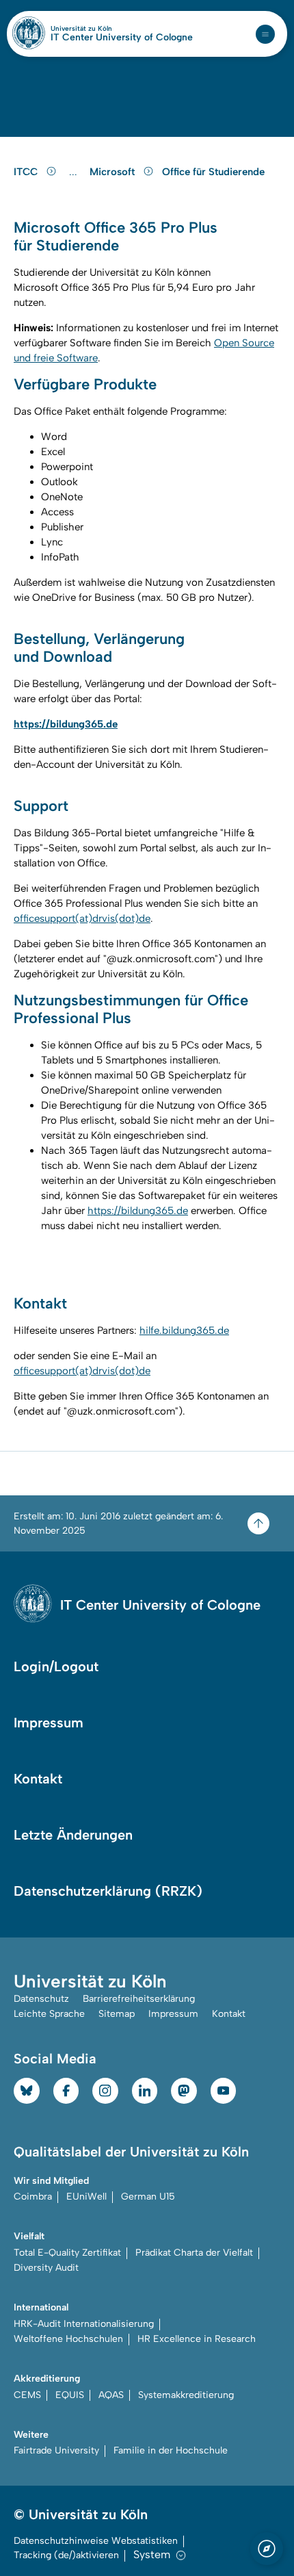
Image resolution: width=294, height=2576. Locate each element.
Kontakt (38, 1779)
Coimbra (33, 2197)
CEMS (27, 2395)
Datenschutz (41, 1999)
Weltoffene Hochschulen (68, 2339)
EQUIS (70, 2395)
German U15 (148, 2197)
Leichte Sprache (49, 2014)
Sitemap (117, 2014)
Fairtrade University (56, 2450)
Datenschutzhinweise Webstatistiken (96, 2541)
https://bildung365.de (138, 1211)
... (75, 172)
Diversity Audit (46, 2268)
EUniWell (86, 2197)
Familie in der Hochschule (171, 2450)
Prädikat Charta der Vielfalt (194, 2253)
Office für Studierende (213, 172)
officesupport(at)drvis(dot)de (82, 918)
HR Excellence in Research (197, 2339)
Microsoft (113, 172)
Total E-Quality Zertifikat (67, 2253)
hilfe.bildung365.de (184, 1330)
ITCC (27, 172)
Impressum (49, 1723)
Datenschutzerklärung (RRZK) (108, 1891)
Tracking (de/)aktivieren (66, 2555)
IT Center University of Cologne (122, 38)
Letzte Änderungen (73, 1835)
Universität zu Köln (105, 29)
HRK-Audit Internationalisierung (84, 2324)
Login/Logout (56, 1666)
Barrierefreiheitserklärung (139, 1999)
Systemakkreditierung (186, 2395)
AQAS (111, 2395)
